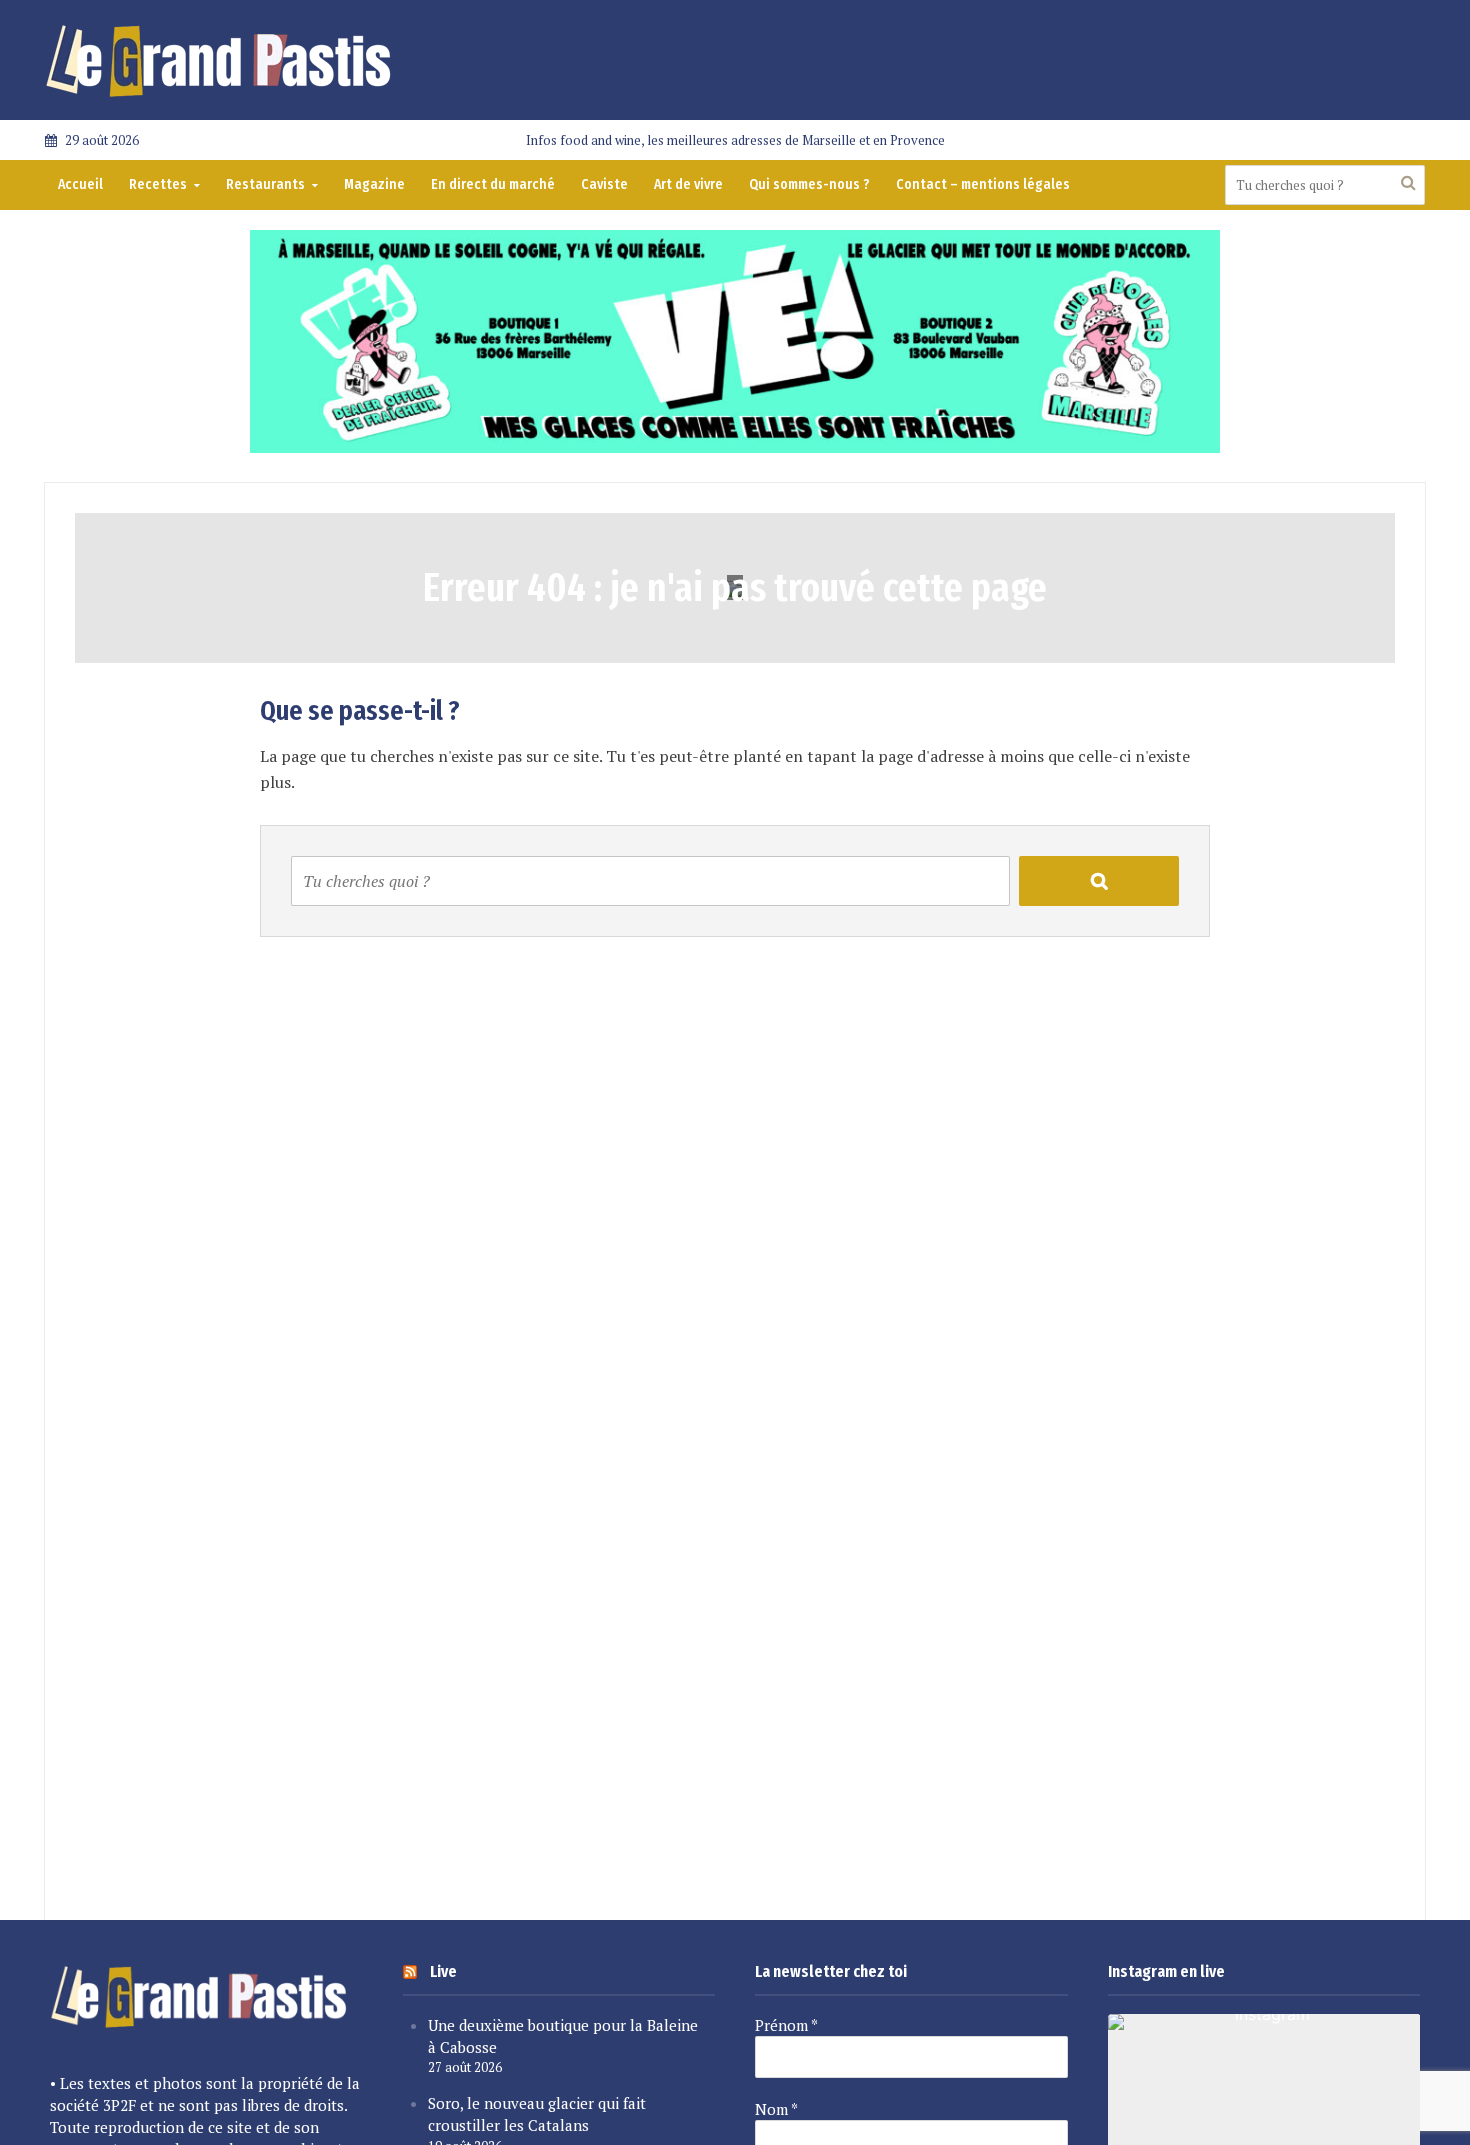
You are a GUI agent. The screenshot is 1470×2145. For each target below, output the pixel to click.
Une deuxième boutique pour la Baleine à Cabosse (563, 2036)
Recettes (158, 184)
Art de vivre (688, 184)
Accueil (80, 184)
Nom (776, 2109)
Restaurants (265, 184)
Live (443, 1971)
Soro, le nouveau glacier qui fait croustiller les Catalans (537, 2114)
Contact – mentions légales (983, 184)
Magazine (374, 184)
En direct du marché (493, 184)
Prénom (786, 2025)
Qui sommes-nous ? (809, 184)
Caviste (604, 184)
